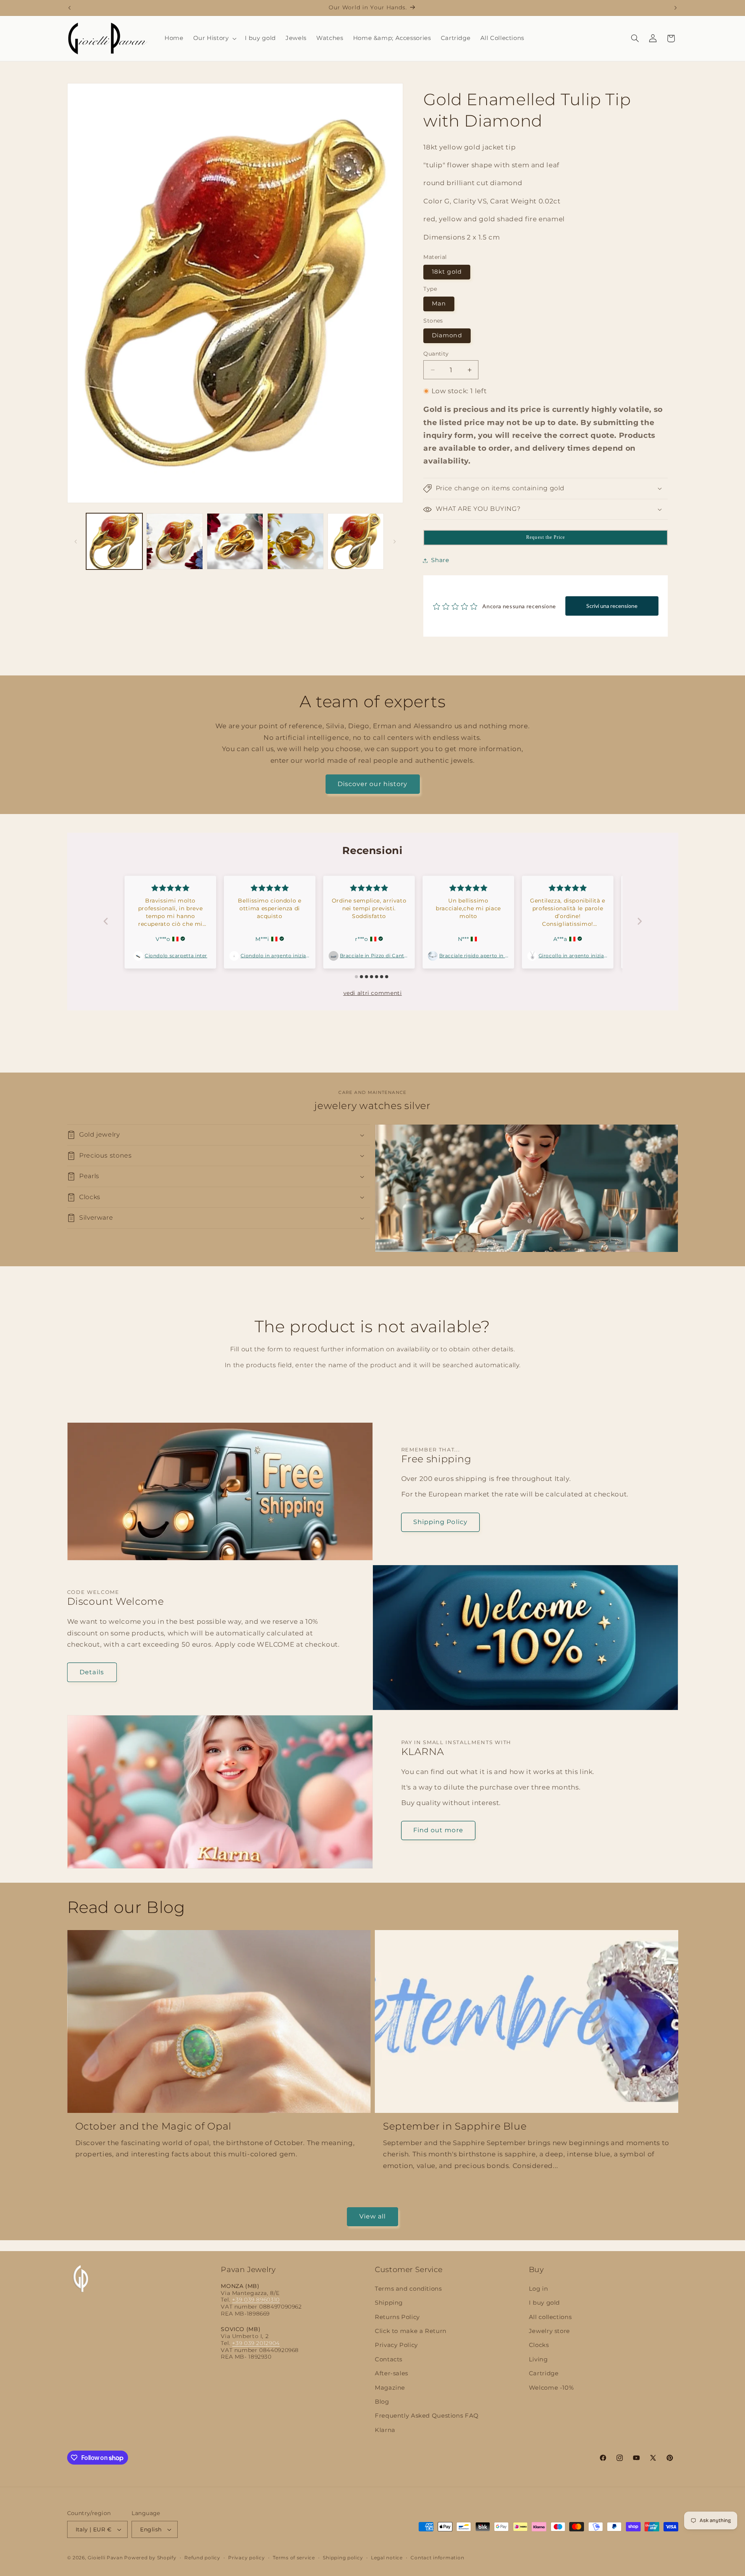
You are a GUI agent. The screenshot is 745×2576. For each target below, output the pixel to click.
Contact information (437, 2558)
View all (372, 2216)
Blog (382, 2402)
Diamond (447, 336)
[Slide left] (76, 542)
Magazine (390, 2388)
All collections (550, 2317)
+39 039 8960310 (256, 2300)
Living (538, 2359)
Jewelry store (549, 2331)
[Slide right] (395, 542)
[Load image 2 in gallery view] (174, 541)
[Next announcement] (676, 8)
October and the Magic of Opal (153, 2126)
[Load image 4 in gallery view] (295, 541)
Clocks (539, 2345)
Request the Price (546, 538)
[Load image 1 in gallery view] (114, 541)
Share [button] (440, 560)
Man (439, 304)
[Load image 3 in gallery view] (235, 541)
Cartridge (544, 2373)
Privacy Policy (396, 2345)
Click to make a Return (411, 2331)
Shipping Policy (440, 1522)
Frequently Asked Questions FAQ (427, 2416)
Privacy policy (246, 2558)
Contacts (389, 2359)
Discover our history (372, 784)
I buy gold (544, 2303)
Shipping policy (343, 2558)
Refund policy (202, 2558)
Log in (539, 2289)
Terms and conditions (408, 2289)
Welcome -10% (551, 2388)
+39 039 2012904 (256, 2343)
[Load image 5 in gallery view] (356, 541)
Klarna (385, 2430)
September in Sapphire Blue (455, 2126)
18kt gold (447, 272)
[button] (214, 38)
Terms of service (294, 2558)
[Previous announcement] (69, 8)
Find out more (438, 1830)
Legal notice (387, 2558)
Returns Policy (397, 2317)
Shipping (389, 2303)
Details (92, 1672)
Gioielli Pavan (106, 2558)
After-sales (392, 2373)
